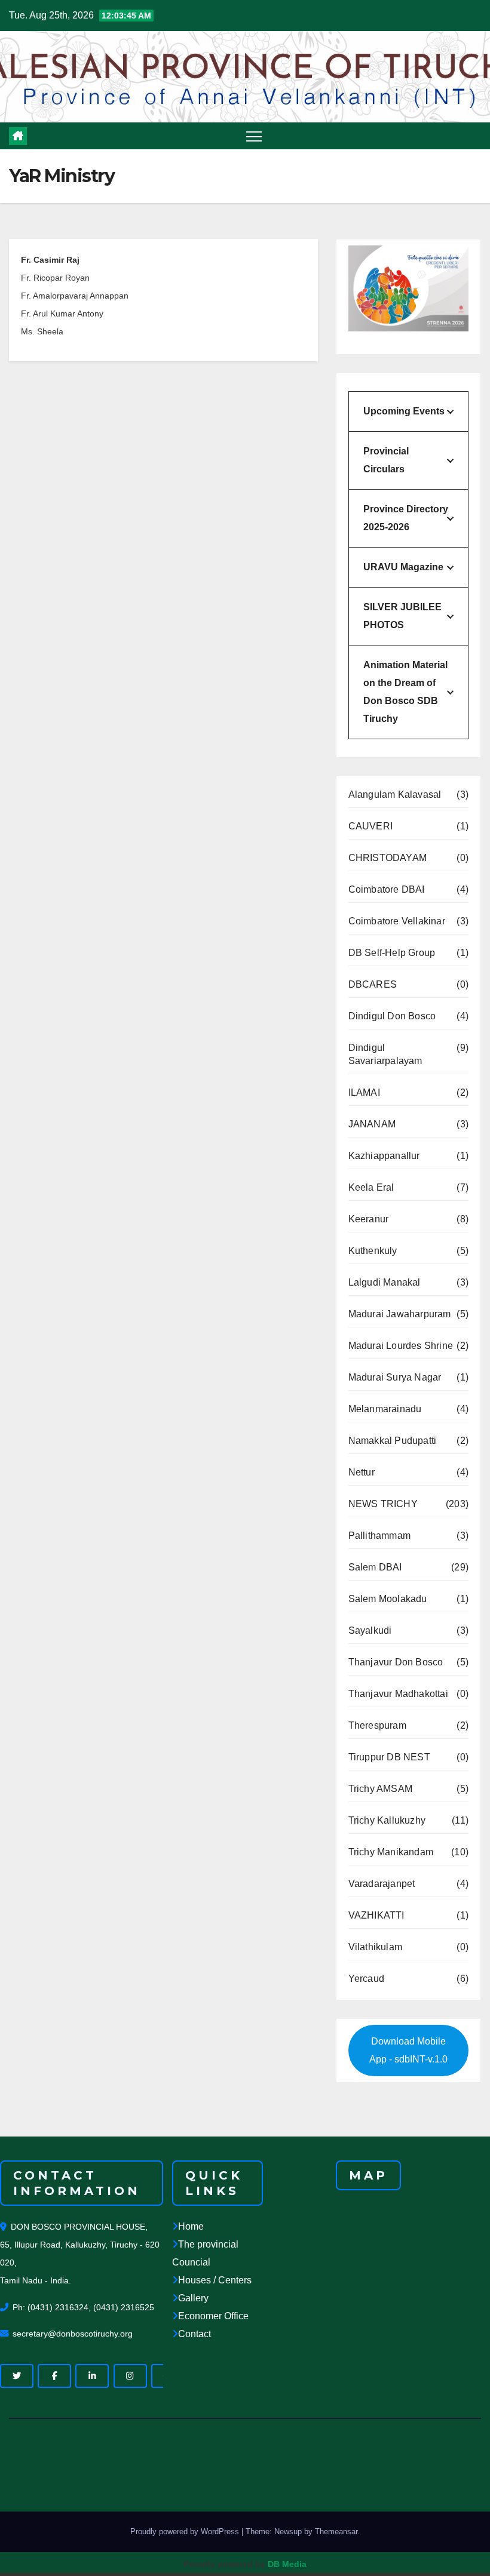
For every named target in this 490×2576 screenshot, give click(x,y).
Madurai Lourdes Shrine (401, 1346)
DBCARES (373, 984)
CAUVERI (370, 826)
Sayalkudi (370, 1630)
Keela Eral (371, 1187)
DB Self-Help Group (392, 953)
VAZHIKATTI (376, 1915)
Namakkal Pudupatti (393, 1441)
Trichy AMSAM (380, 1789)
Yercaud (366, 1979)
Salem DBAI (375, 1567)
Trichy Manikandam (391, 1852)
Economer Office (213, 2316)
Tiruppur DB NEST (389, 1757)
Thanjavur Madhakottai (398, 1694)
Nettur (362, 1472)
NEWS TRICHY (383, 1504)
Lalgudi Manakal (385, 1282)
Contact (195, 2334)
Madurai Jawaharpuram (400, 1314)
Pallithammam (379, 1536)
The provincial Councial (205, 2253)
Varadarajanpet (382, 1884)
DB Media (287, 2564)
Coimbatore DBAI (387, 889)
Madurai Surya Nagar (395, 1377)
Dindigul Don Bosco (392, 1016)
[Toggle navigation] (254, 136)
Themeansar (336, 2532)
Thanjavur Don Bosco (396, 1662)
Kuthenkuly (373, 1251)
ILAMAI (364, 1092)
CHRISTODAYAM (388, 858)
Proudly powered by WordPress (186, 2532)
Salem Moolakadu (388, 1599)
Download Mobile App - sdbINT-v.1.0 (408, 2050)
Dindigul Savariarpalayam (385, 1054)
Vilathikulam (375, 1947)
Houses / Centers (215, 2280)
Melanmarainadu (385, 1409)
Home (191, 2226)
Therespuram (377, 1725)
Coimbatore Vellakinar (397, 921)
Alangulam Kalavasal (395, 794)
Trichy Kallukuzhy (387, 1820)
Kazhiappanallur (384, 1156)
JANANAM (372, 1124)
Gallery (193, 2298)
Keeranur (369, 1219)
